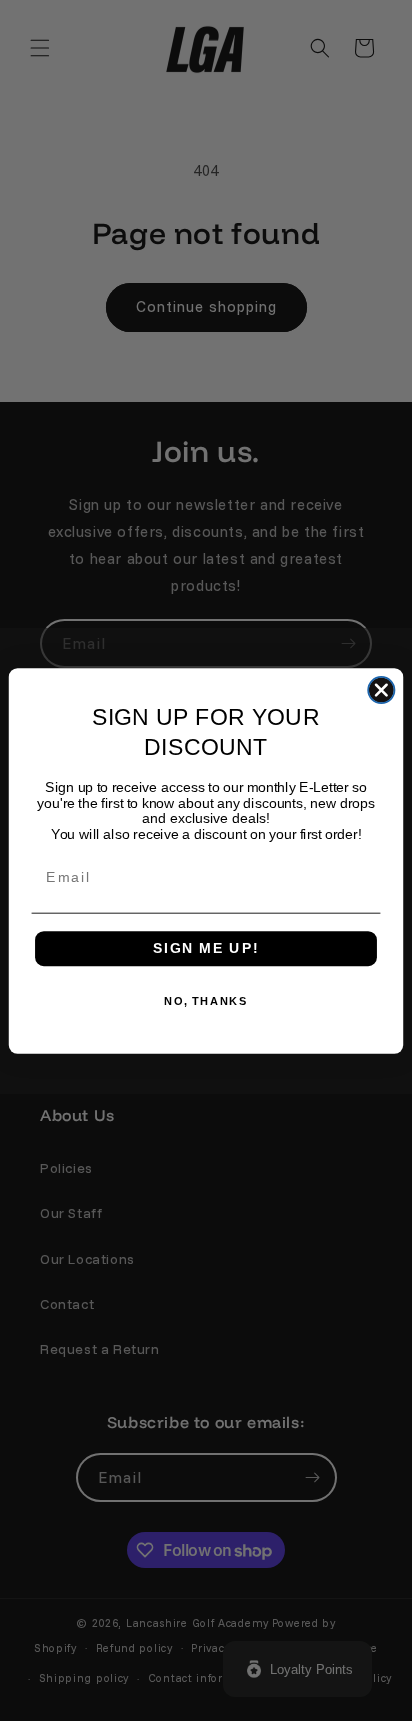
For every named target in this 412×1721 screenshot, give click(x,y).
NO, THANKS (205, 1001)
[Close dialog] (381, 689)
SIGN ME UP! (206, 947)
